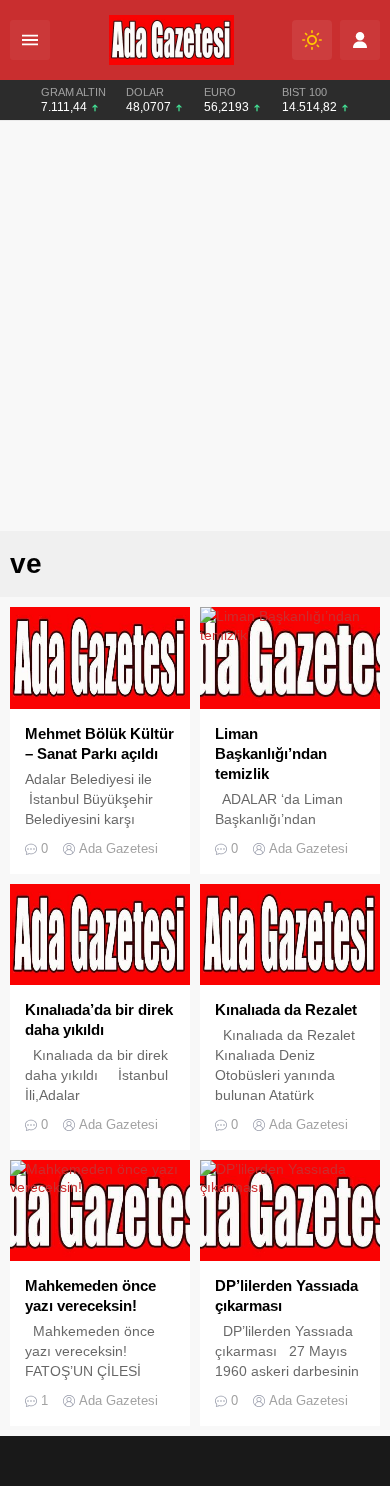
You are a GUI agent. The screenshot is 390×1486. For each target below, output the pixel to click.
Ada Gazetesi (118, 848)
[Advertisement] (195, 326)
